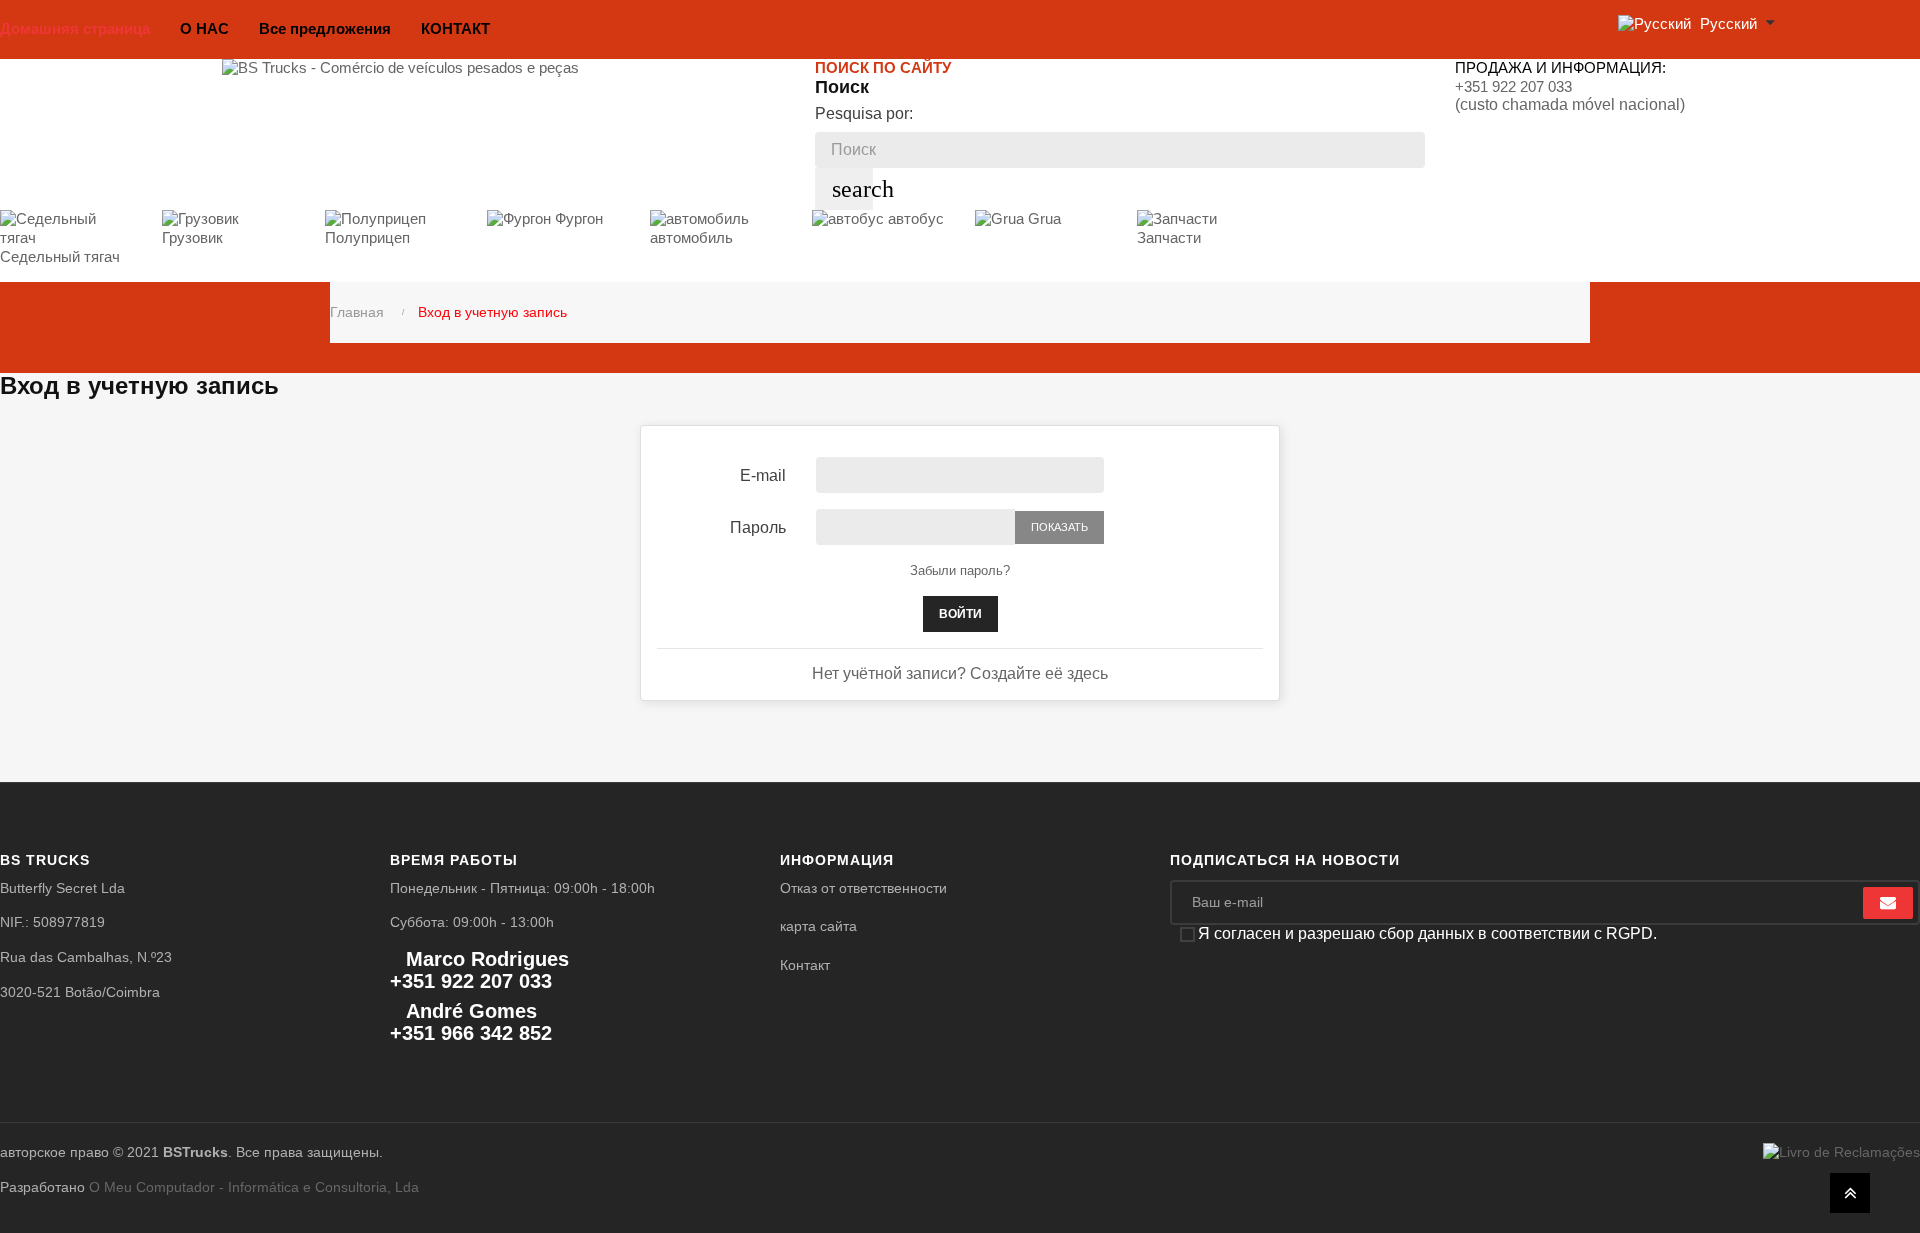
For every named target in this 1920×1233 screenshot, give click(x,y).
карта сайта (818, 926)
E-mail (763, 475)
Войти (960, 614)
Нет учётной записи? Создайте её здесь (960, 673)
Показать (1059, 527)
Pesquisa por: (864, 113)
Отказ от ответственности (863, 888)
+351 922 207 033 (1513, 86)
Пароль (758, 527)
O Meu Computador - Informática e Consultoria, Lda (254, 1187)
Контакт (805, 965)
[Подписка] (1888, 903)
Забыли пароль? (960, 570)
